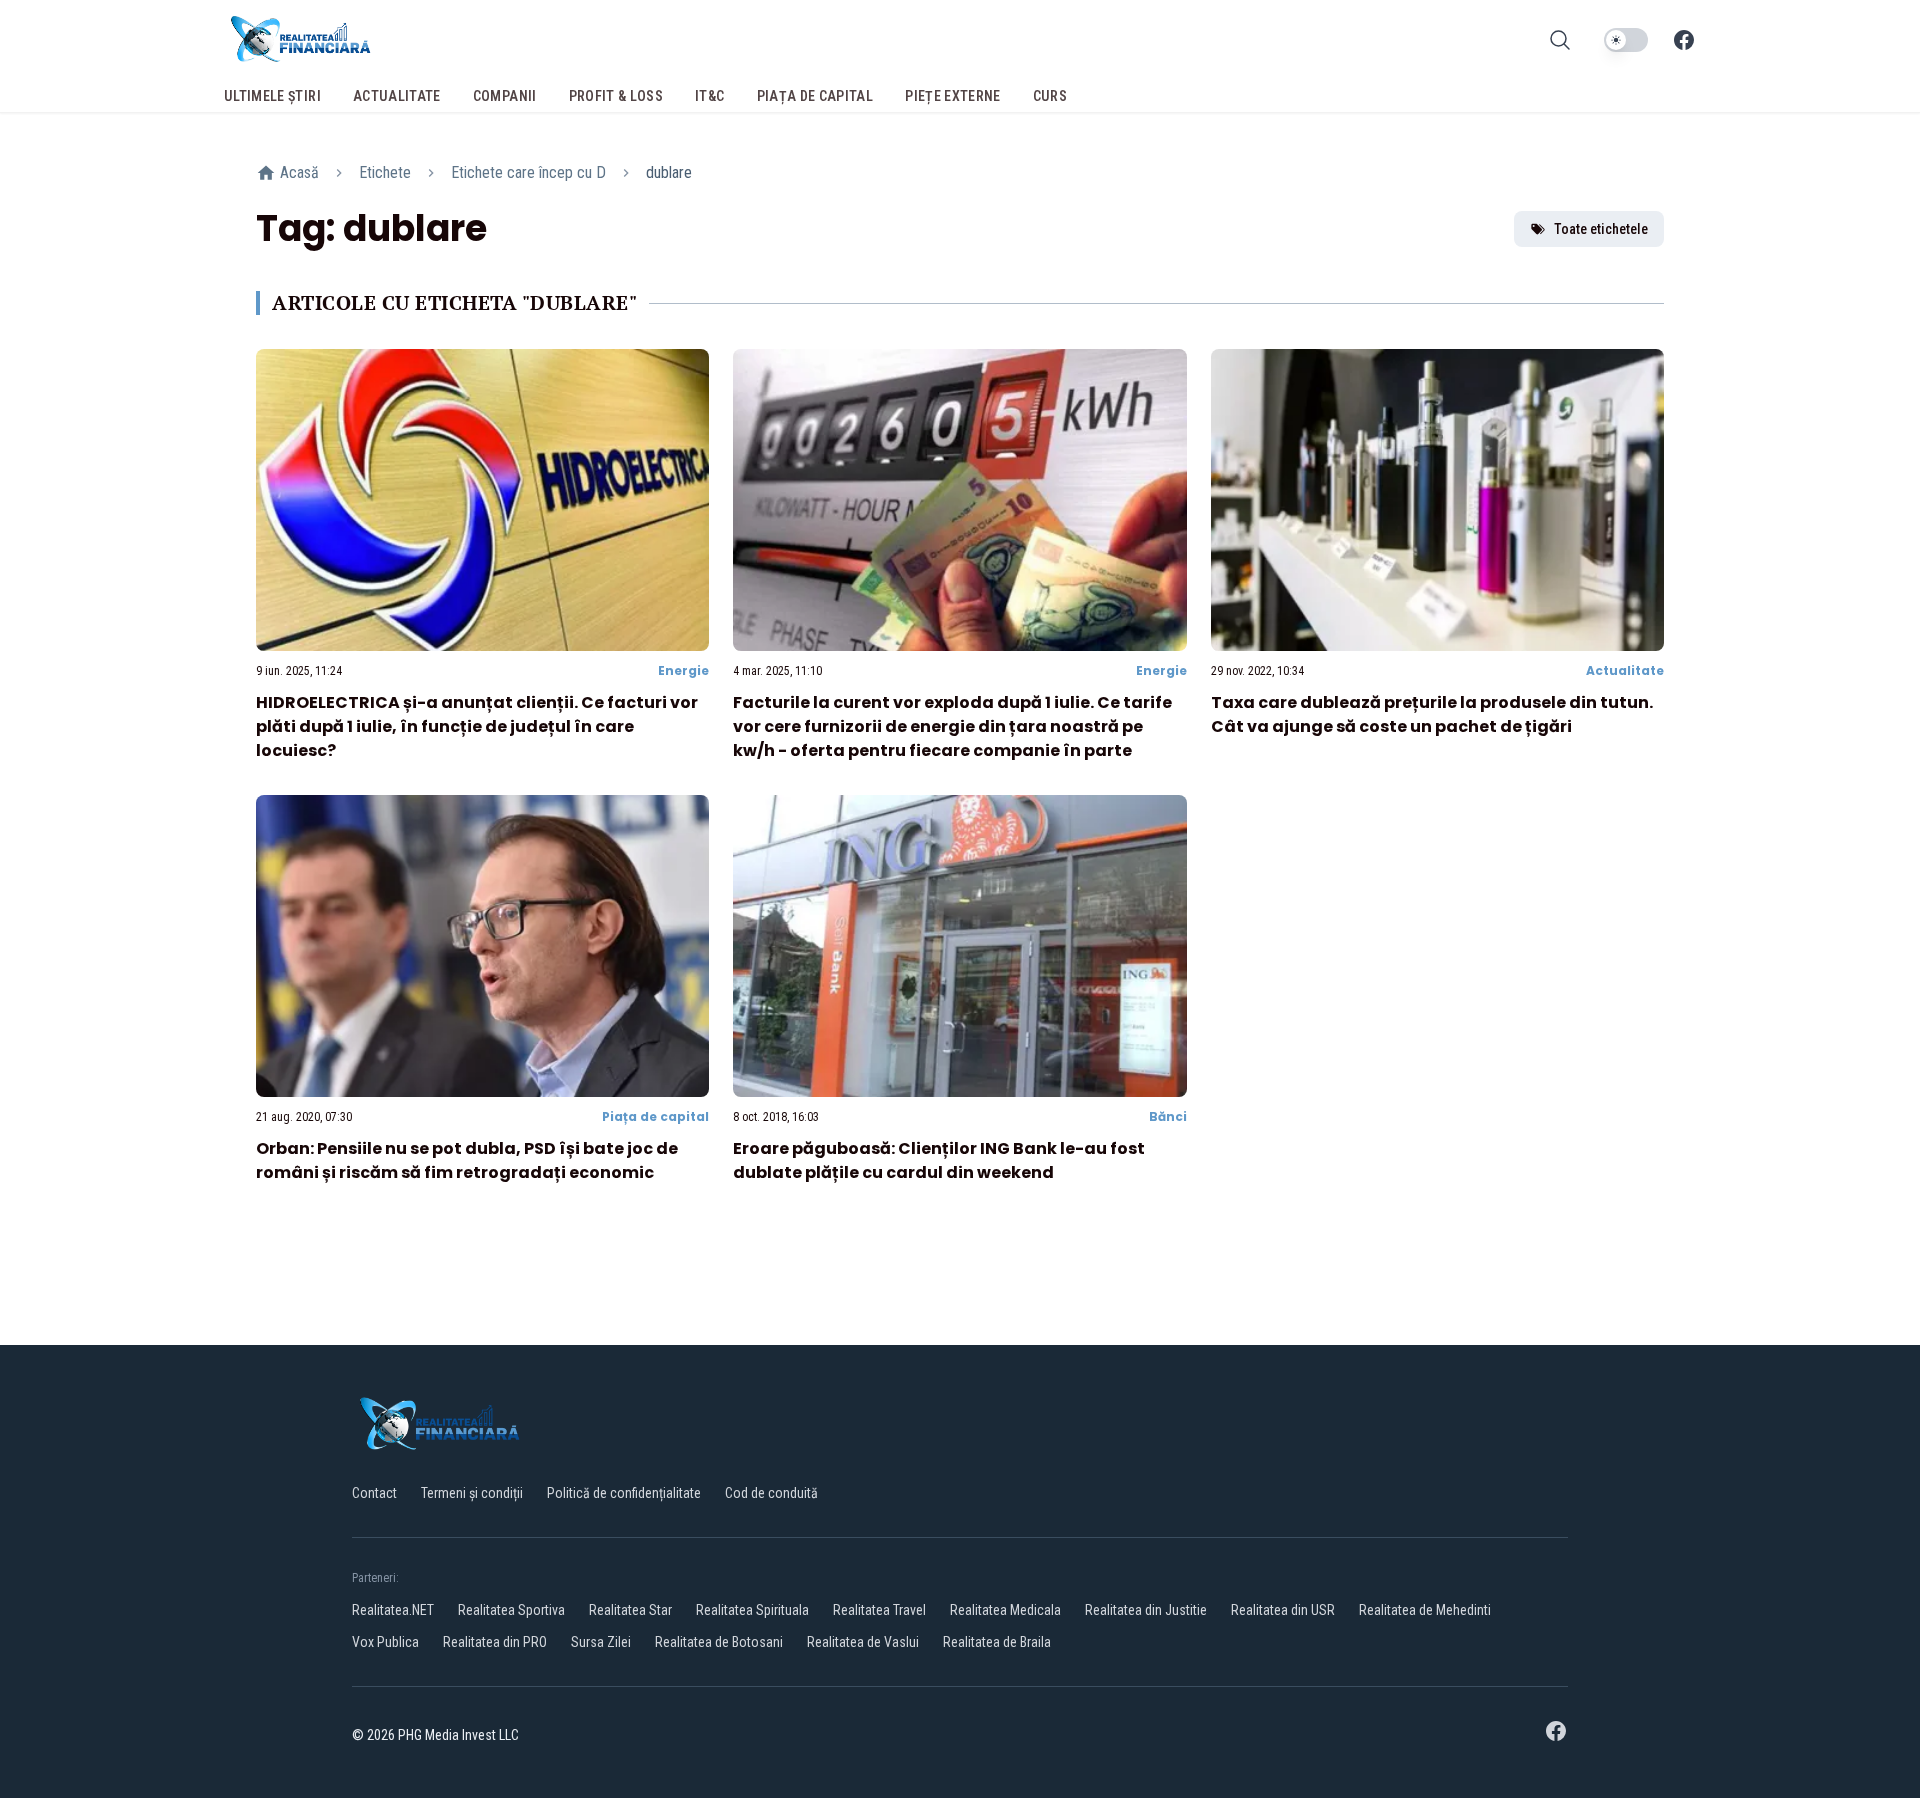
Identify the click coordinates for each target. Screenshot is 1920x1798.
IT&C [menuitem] (709, 96)
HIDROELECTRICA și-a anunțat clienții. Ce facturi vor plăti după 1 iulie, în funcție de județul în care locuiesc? (477, 726)
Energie (683, 670)
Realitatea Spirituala (752, 1610)
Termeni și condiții (472, 1493)
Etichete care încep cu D (528, 172)
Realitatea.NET (393, 1610)
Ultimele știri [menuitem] (272, 96)
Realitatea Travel (879, 1610)
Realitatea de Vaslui (863, 1642)
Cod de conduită (771, 1493)
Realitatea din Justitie (1146, 1610)
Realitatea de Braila (997, 1642)
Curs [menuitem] (1050, 96)
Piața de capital (655, 1116)
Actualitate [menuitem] (397, 96)
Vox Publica (385, 1642)
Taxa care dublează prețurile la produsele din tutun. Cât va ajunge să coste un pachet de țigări (1432, 714)
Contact (374, 1493)
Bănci (1168, 1116)
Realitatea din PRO (495, 1642)
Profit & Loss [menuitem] (616, 96)
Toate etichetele (1601, 229)
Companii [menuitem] (505, 96)
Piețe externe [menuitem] (953, 96)
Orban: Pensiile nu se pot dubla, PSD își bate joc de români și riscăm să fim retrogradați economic (467, 1160)
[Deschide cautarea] (1560, 40)
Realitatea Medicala (1005, 1610)
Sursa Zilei (601, 1642)
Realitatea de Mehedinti (1425, 1610)
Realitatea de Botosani (719, 1642)
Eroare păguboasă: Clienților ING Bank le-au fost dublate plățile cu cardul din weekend (939, 1160)
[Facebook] (1684, 40)
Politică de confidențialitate (624, 1493)
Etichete (385, 172)
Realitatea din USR (1283, 1610)
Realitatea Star (630, 1610)
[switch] (1626, 40)
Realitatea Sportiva (511, 1610)
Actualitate (1625, 670)
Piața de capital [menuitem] (815, 96)
